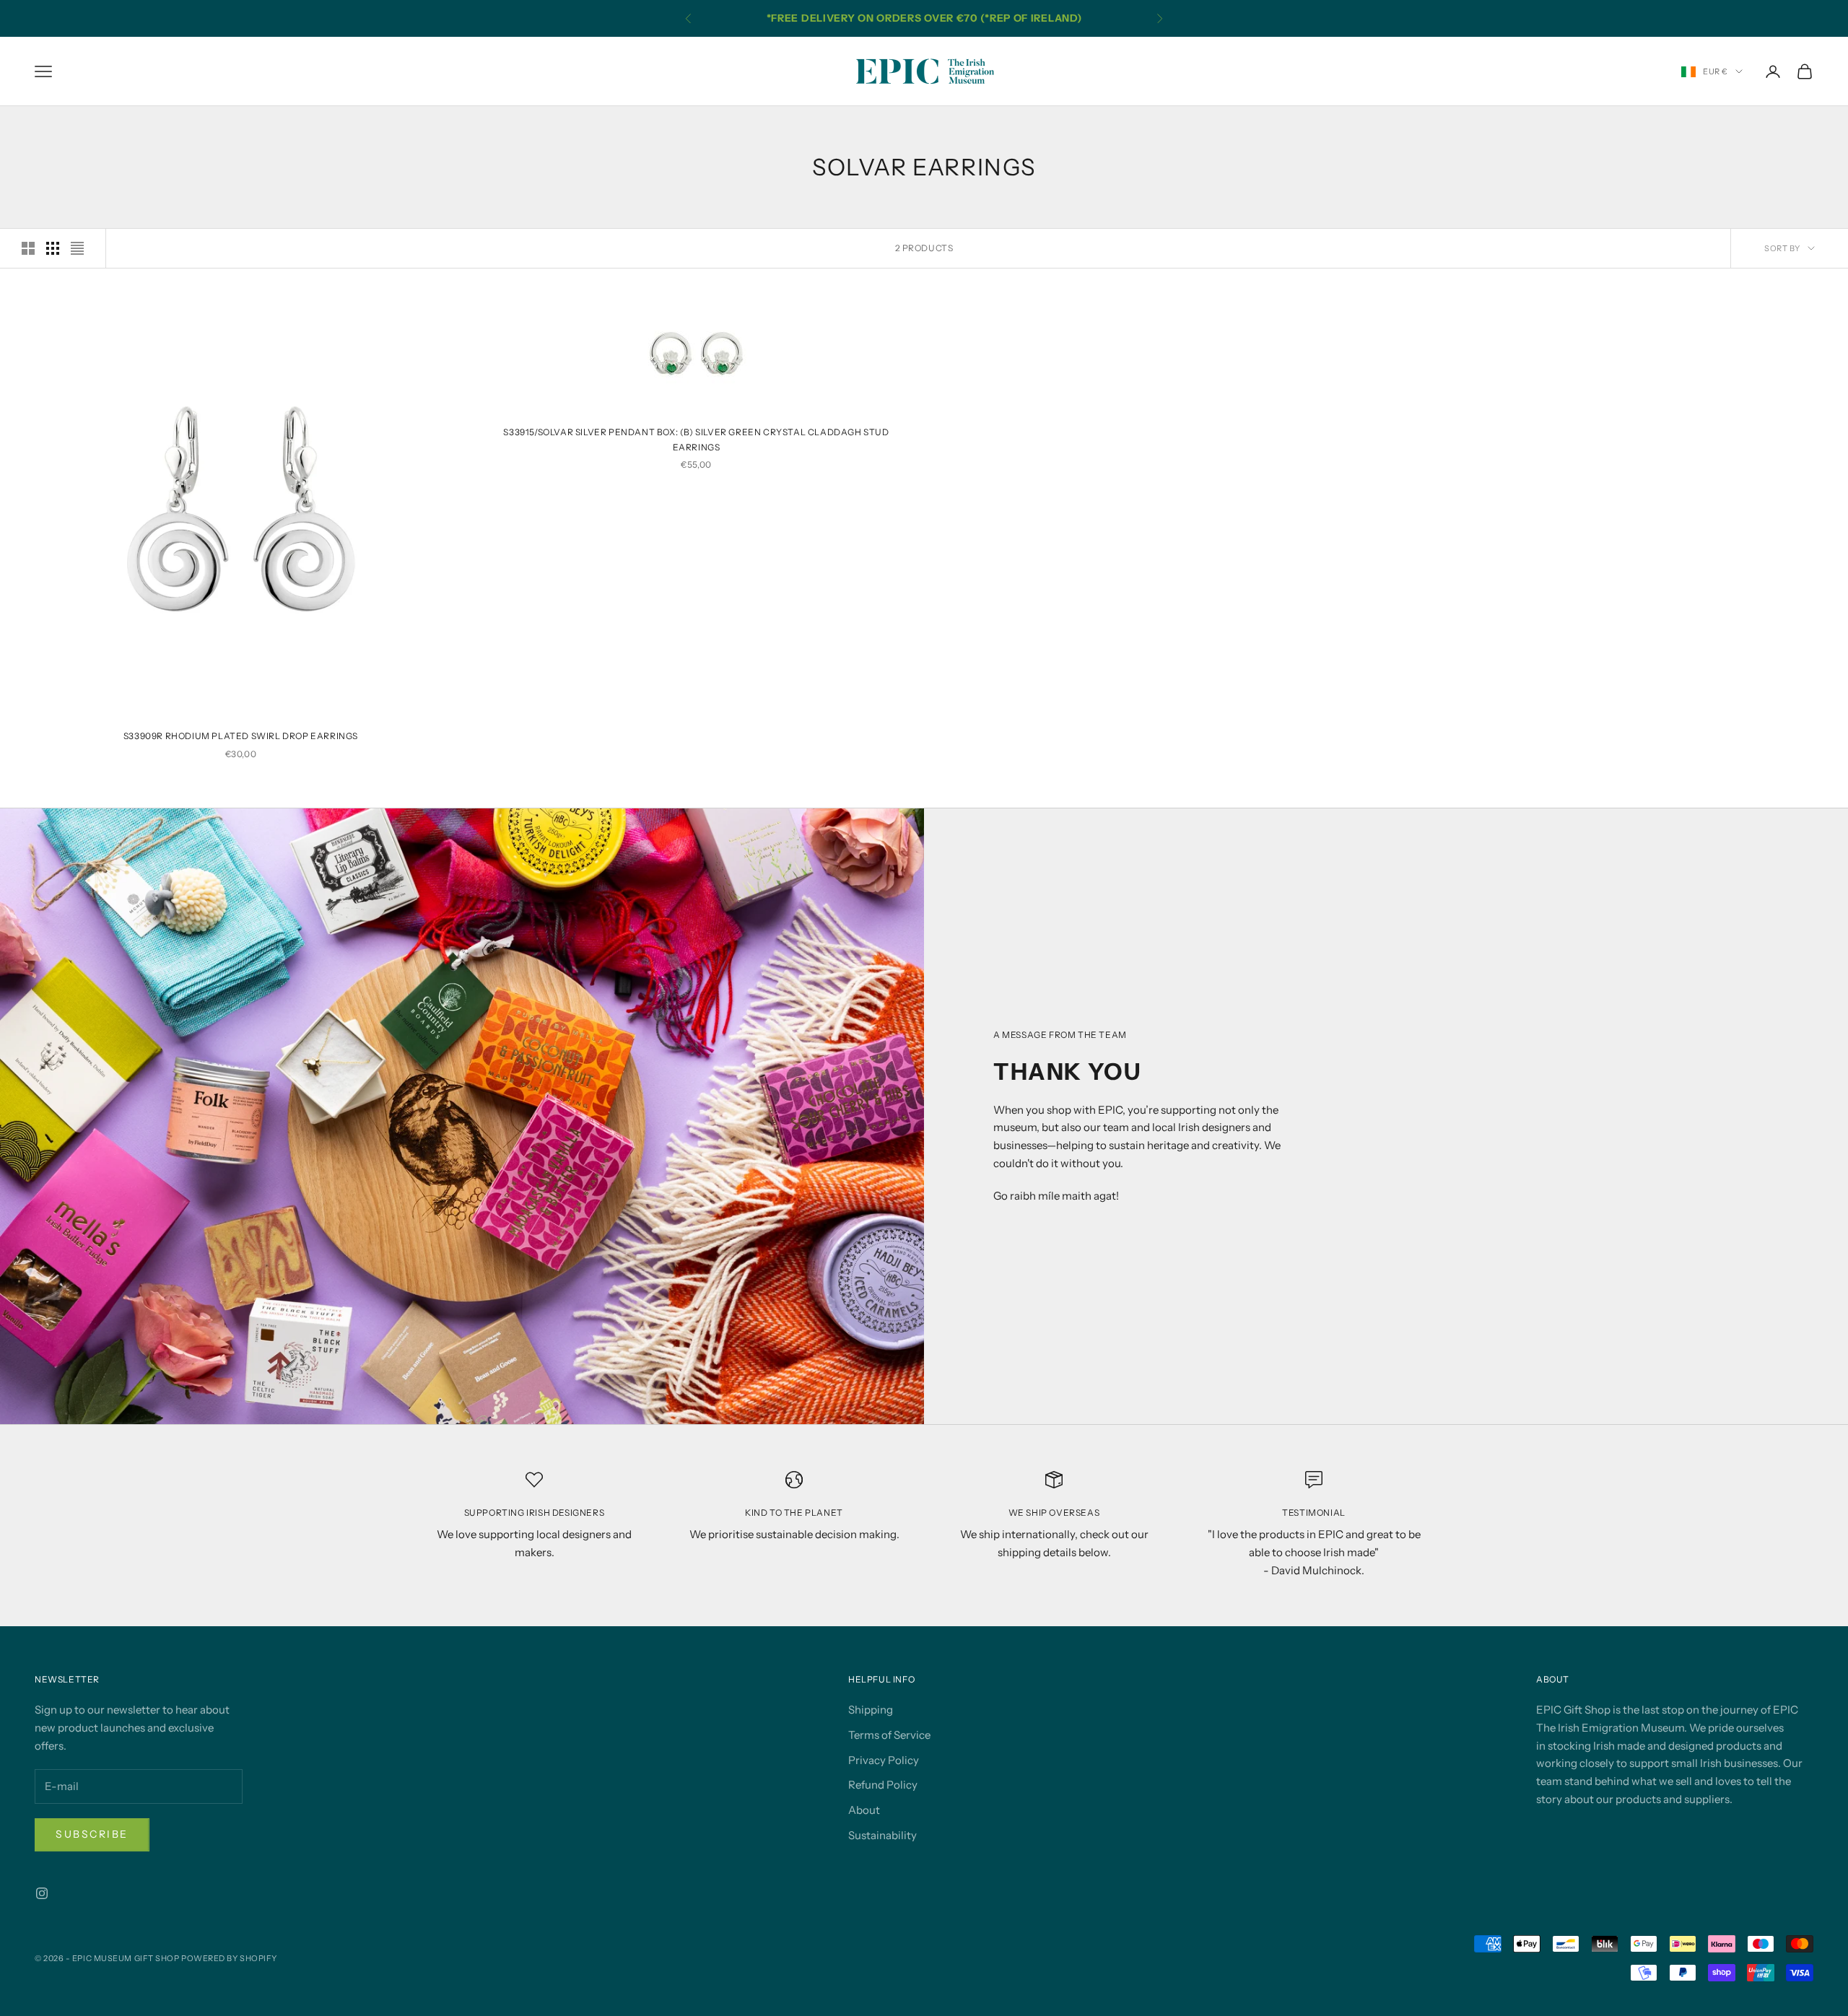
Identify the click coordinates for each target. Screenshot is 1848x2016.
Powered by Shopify (229, 1958)
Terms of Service (889, 1735)
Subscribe (92, 1834)
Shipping (871, 1710)
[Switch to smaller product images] (53, 248)
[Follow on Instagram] (42, 1893)
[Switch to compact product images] (77, 248)
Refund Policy (883, 1785)
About (864, 1810)
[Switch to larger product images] (28, 248)
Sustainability (882, 1835)
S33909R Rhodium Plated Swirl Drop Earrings (241, 736)
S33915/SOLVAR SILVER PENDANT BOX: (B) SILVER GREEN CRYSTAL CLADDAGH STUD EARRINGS (696, 439)
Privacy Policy (884, 1760)
